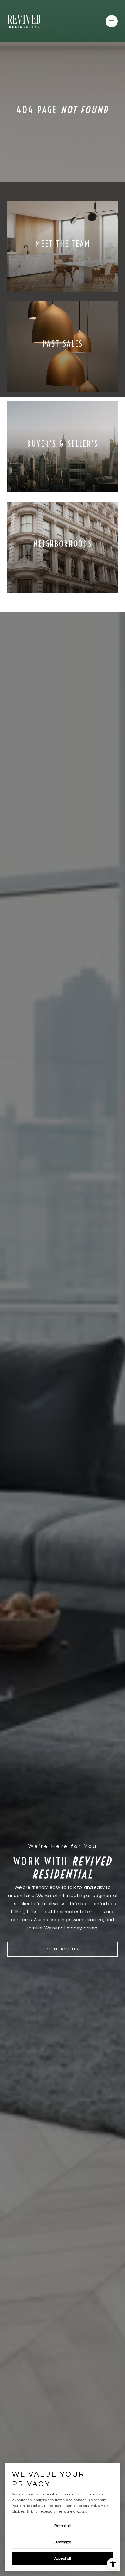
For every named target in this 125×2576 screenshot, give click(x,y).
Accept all (63, 2559)
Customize (62, 2542)
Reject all (62, 2526)
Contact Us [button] (63, 1949)
